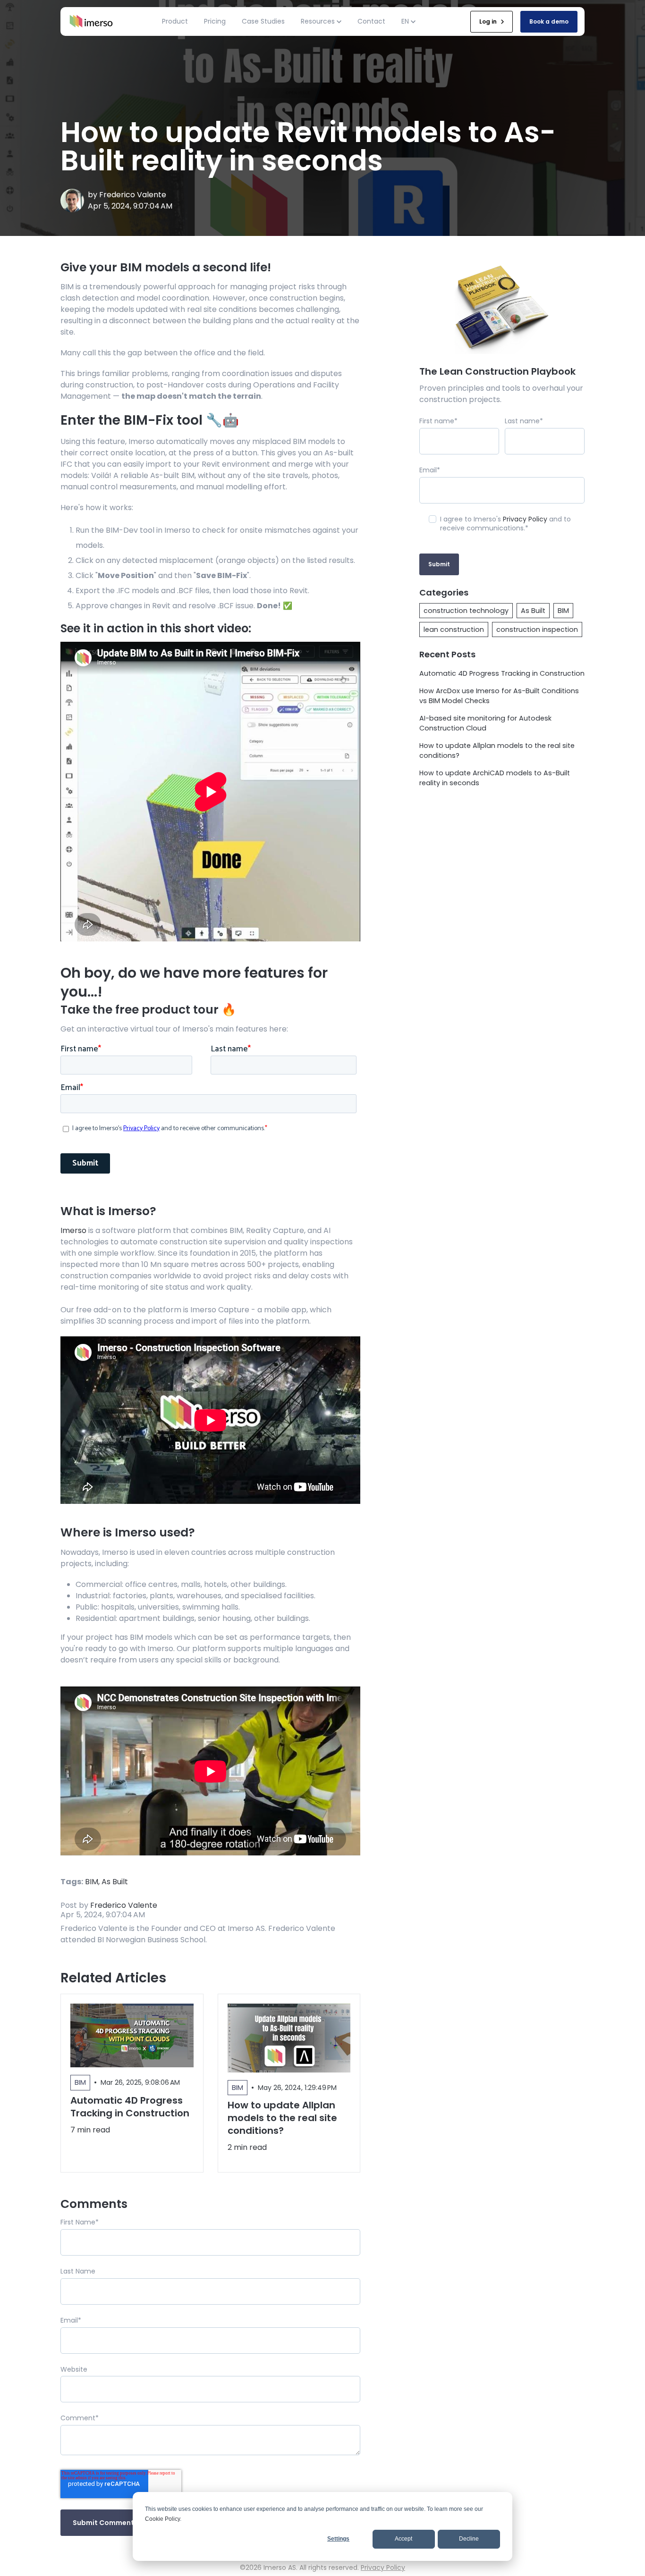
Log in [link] (488, 21)
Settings (338, 2539)
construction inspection (537, 629)
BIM (563, 610)
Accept (403, 2539)
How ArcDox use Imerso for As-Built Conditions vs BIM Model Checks (499, 695)
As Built (115, 1882)
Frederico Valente (133, 195)
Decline (469, 2539)
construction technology (466, 610)
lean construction (454, 629)
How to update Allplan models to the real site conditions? (497, 750)
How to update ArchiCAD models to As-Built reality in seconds (495, 777)
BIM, (93, 1882)
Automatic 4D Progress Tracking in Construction (502, 673)
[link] (91, 21)
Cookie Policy (162, 2519)
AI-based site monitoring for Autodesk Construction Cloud (485, 723)
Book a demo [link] (549, 21)
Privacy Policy (525, 519)
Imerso (73, 1230)
